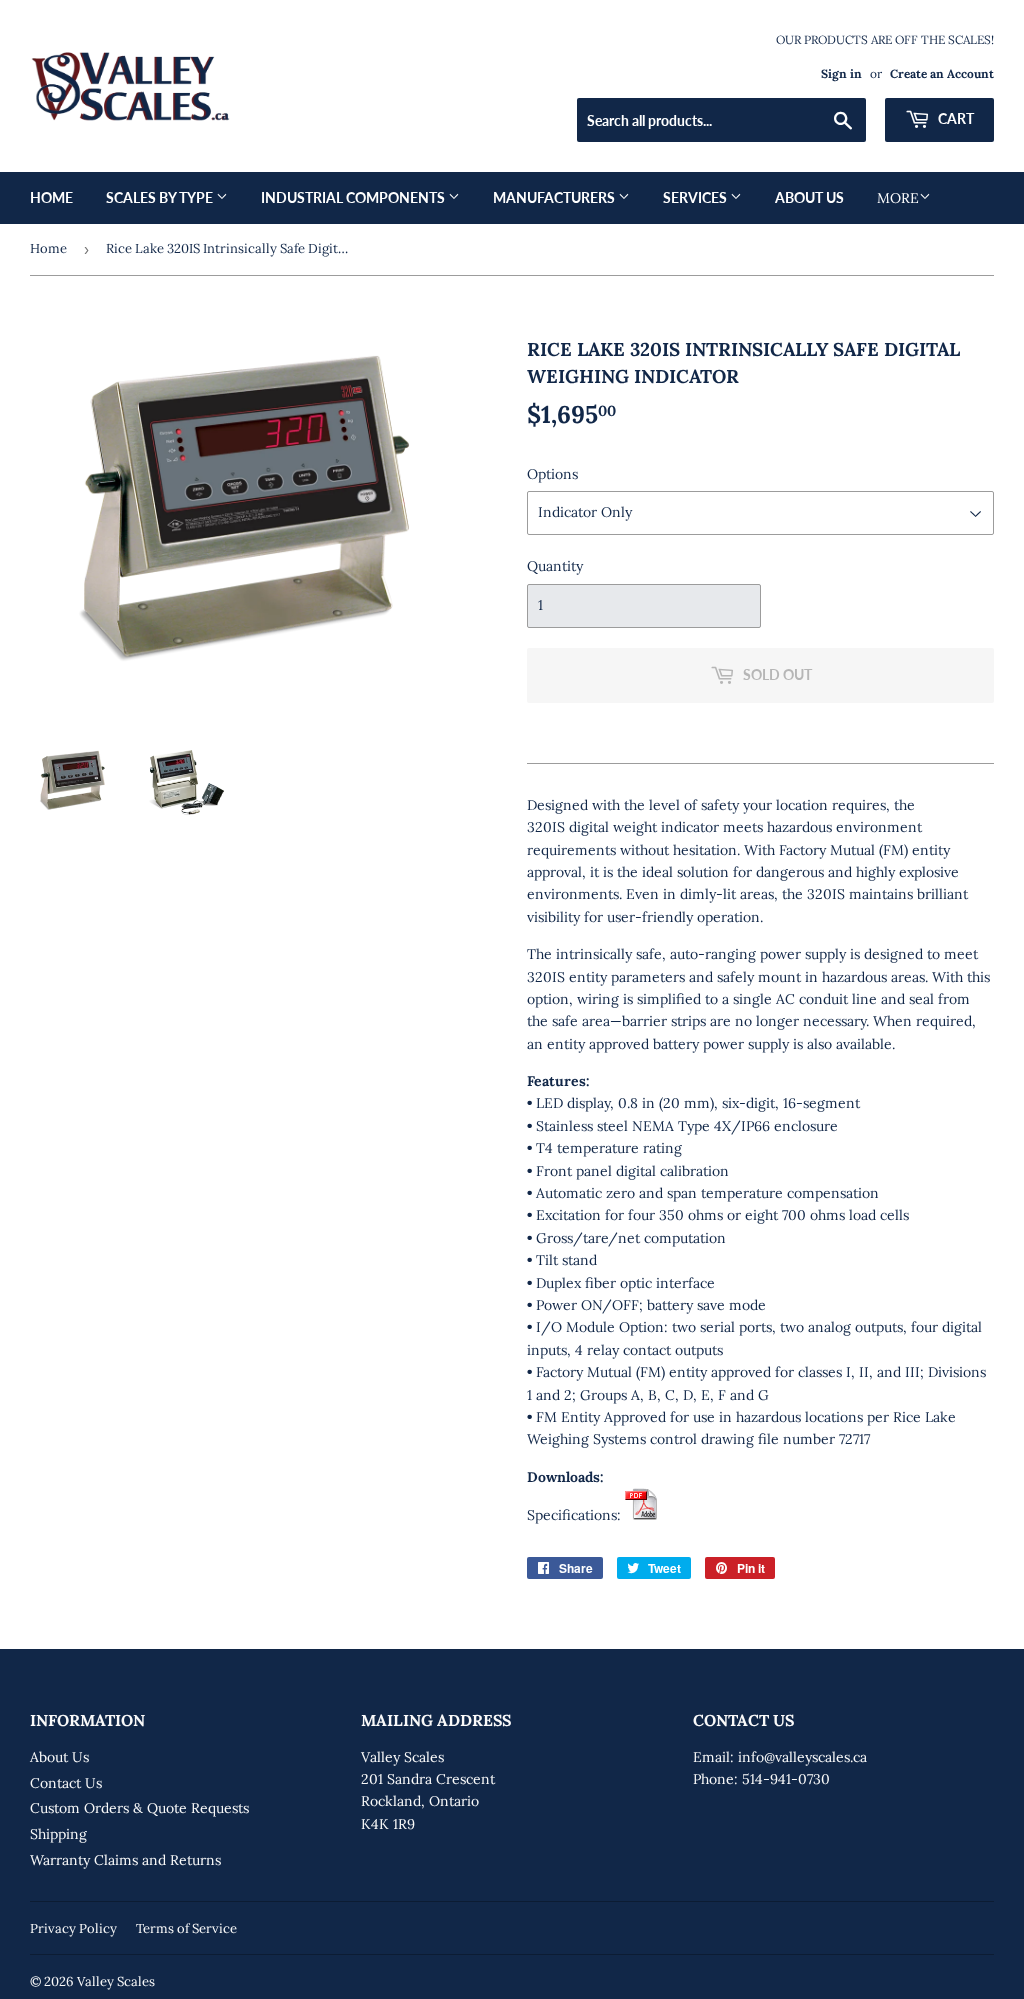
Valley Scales (116, 1981)
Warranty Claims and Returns (125, 1860)
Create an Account (942, 73)
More (898, 198)
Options (552, 474)
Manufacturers (555, 197)
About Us (809, 197)
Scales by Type (161, 197)
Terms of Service (186, 1928)
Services (696, 197)
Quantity (555, 566)
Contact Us (66, 1783)
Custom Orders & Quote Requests (139, 1808)
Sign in (841, 73)
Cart (954, 118)
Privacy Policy (73, 1928)
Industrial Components (354, 197)
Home (51, 197)
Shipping (58, 1834)
